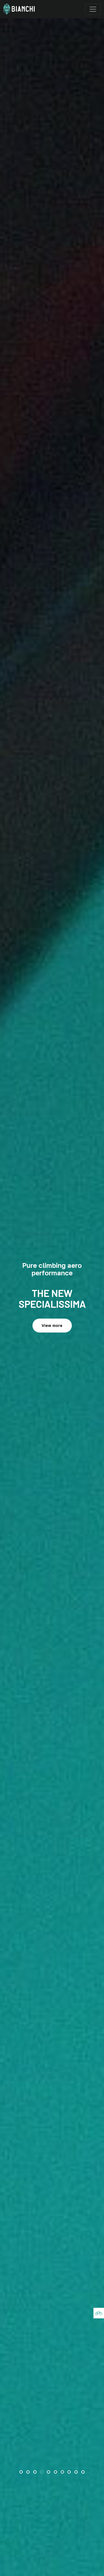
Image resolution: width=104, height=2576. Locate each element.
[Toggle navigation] (93, 9)
